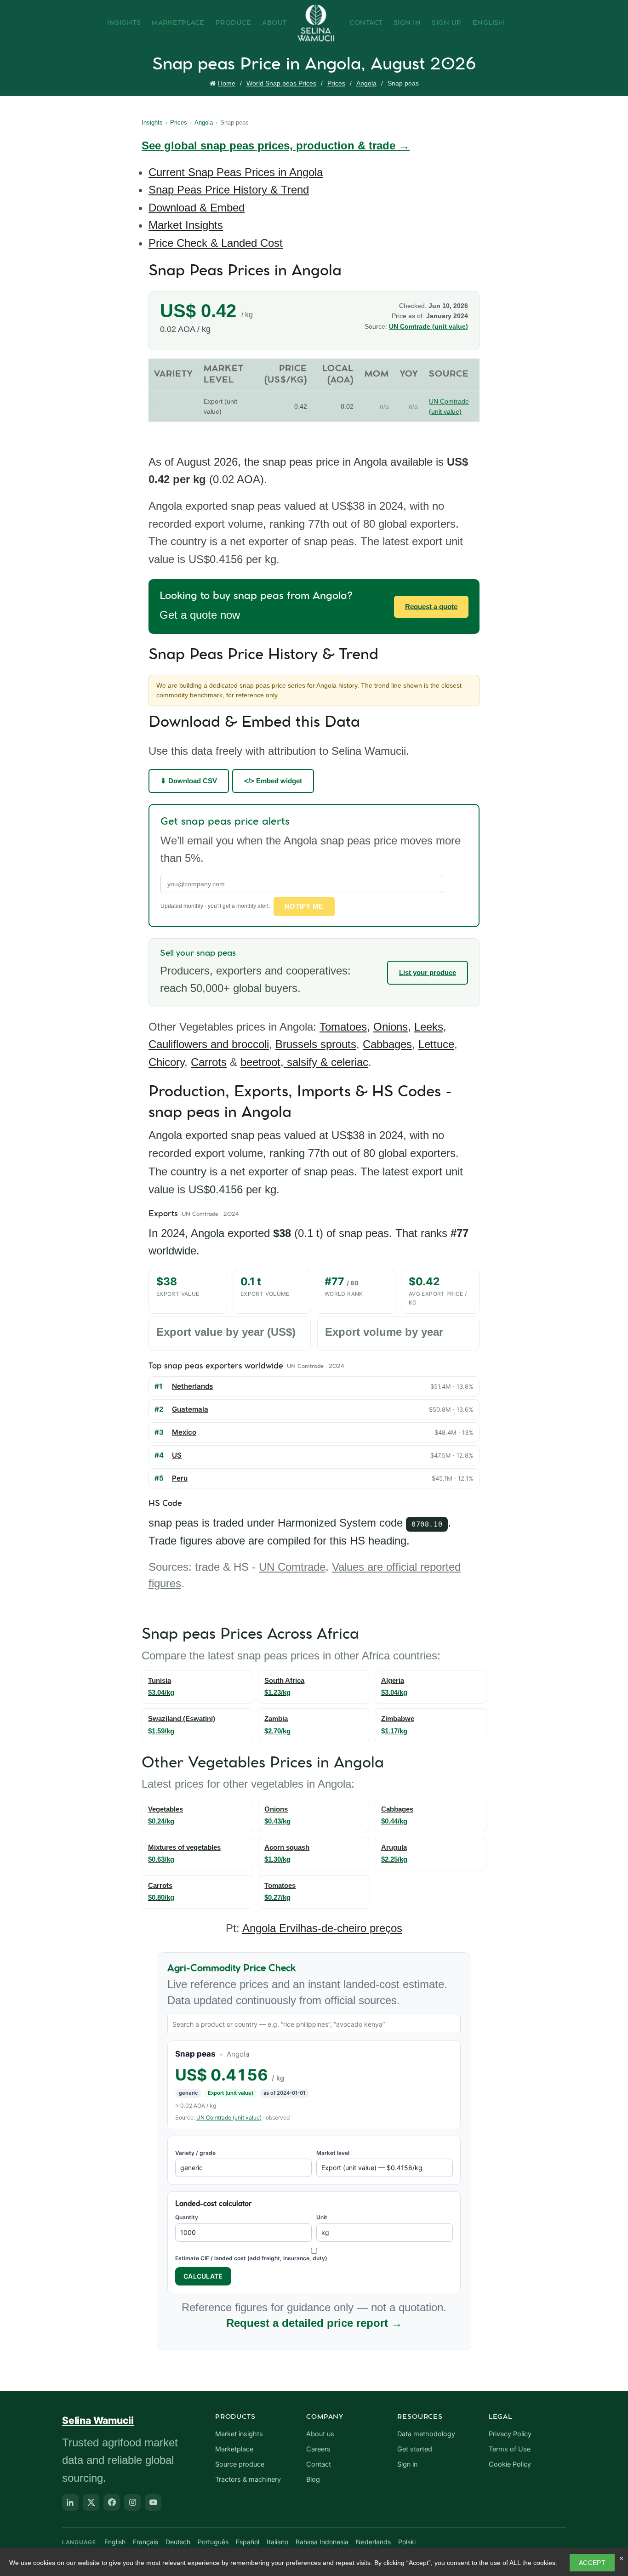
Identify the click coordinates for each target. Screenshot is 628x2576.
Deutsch (178, 2542)
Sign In (407, 23)
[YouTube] (153, 2502)
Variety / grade (195, 2153)
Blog (313, 2479)
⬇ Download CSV (189, 781)
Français (146, 2542)
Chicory (166, 1062)
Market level (333, 2153)
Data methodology (426, 2434)
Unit (322, 2217)
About (274, 23)
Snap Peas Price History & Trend (229, 190)
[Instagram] (132, 2502)
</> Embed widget (273, 781)
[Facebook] (112, 2502)
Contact (366, 23)
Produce (234, 23)
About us (320, 2434)
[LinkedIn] (70, 2502)
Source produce (240, 2464)
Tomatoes (343, 1027)
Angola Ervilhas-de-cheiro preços (322, 1928)
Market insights (239, 2434)
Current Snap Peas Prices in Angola (236, 172)
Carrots (209, 1062)
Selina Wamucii (98, 2420)
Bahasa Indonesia (322, 2542)
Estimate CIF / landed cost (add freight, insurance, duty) (251, 2258)
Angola (366, 83)
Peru (180, 1478)
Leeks (429, 1027)
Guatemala (190, 1409)
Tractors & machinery (248, 2479)
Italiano (277, 2542)
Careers (318, 2449)
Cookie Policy (510, 2464)
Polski (407, 2542)
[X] (91, 2502)
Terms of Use (510, 2449)
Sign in (407, 2464)
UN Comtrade (292, 1567)
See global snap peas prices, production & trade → (276, 145)
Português (213, 2542)
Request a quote (431, 607)
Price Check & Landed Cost (216, 243)
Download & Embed (197, 208)
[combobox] (314, 2024)
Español (248, 2542)
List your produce (428, 972)
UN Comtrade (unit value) (428, 326)
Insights (124, 23)
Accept (592, 2563)
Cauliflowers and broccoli (209, 1044)
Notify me (304, 906)
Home (227, 83)
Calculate (203, 2276)
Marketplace (178, 23)
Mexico (184, 1432)
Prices (336, 83)
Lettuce (436, 1044)
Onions (391, 1027)
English (489, 23)
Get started (415, 2449)
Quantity (187, 2217)
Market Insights (186, 225)
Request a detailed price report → (314, 2323)
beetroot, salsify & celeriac (304, 1062)
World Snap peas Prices (281, 83)
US (177, 1455)
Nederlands (373, 2542)
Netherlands (192, 1386)
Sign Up (447, 23)
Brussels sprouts (316, 1044)
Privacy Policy (510, 2434)
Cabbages (387, 1044)
